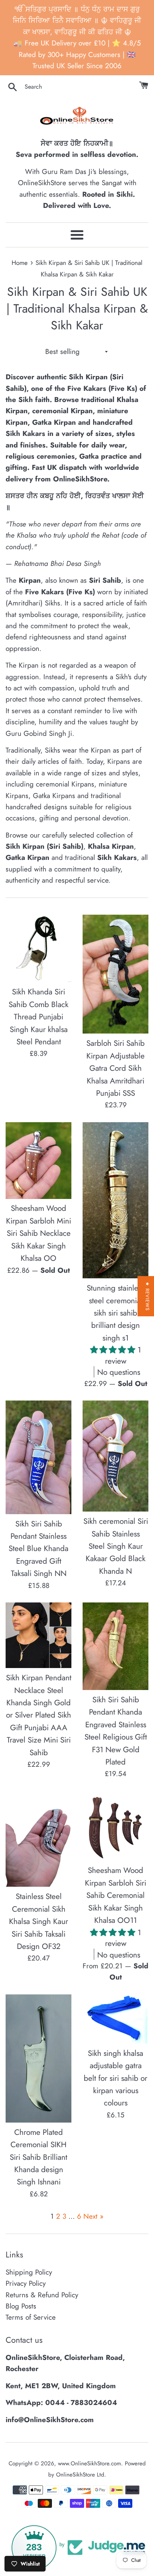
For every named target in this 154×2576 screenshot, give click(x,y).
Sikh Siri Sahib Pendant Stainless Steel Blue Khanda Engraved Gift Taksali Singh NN (38, 1549)
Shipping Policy (29, 2272)
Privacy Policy (26, 2283)
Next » (93, 2216)
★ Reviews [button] (147, 1296)
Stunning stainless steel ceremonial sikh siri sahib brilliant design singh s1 (115, 1313)
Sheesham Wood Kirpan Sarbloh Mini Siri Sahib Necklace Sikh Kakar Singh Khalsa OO (38, 1233)
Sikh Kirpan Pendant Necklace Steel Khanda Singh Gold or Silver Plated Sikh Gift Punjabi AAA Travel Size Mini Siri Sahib (39, 1715)
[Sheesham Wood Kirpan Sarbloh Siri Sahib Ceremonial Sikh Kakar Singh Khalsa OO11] (115, 1826)
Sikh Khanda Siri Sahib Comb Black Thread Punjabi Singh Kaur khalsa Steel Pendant (38, 1017)
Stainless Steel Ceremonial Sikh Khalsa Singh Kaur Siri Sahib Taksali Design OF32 (38, 1921)
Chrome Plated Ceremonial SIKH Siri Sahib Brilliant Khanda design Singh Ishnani (38, 2157)
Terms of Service (31, 2317)
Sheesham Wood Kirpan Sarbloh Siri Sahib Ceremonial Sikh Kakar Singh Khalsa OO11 (115, 1895)
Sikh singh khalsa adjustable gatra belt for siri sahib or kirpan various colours (115, 2078)
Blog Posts (21, 2306)
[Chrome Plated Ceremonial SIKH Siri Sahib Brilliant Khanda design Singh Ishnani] (38, 2058)
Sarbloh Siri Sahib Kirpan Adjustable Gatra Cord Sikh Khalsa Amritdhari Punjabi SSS (115, 1068)
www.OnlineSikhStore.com (90, 2463)
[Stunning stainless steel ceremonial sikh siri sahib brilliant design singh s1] (115, 1200)
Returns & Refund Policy (42, 2295)
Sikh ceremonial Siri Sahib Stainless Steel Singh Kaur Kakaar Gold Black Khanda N (116, 1546)
